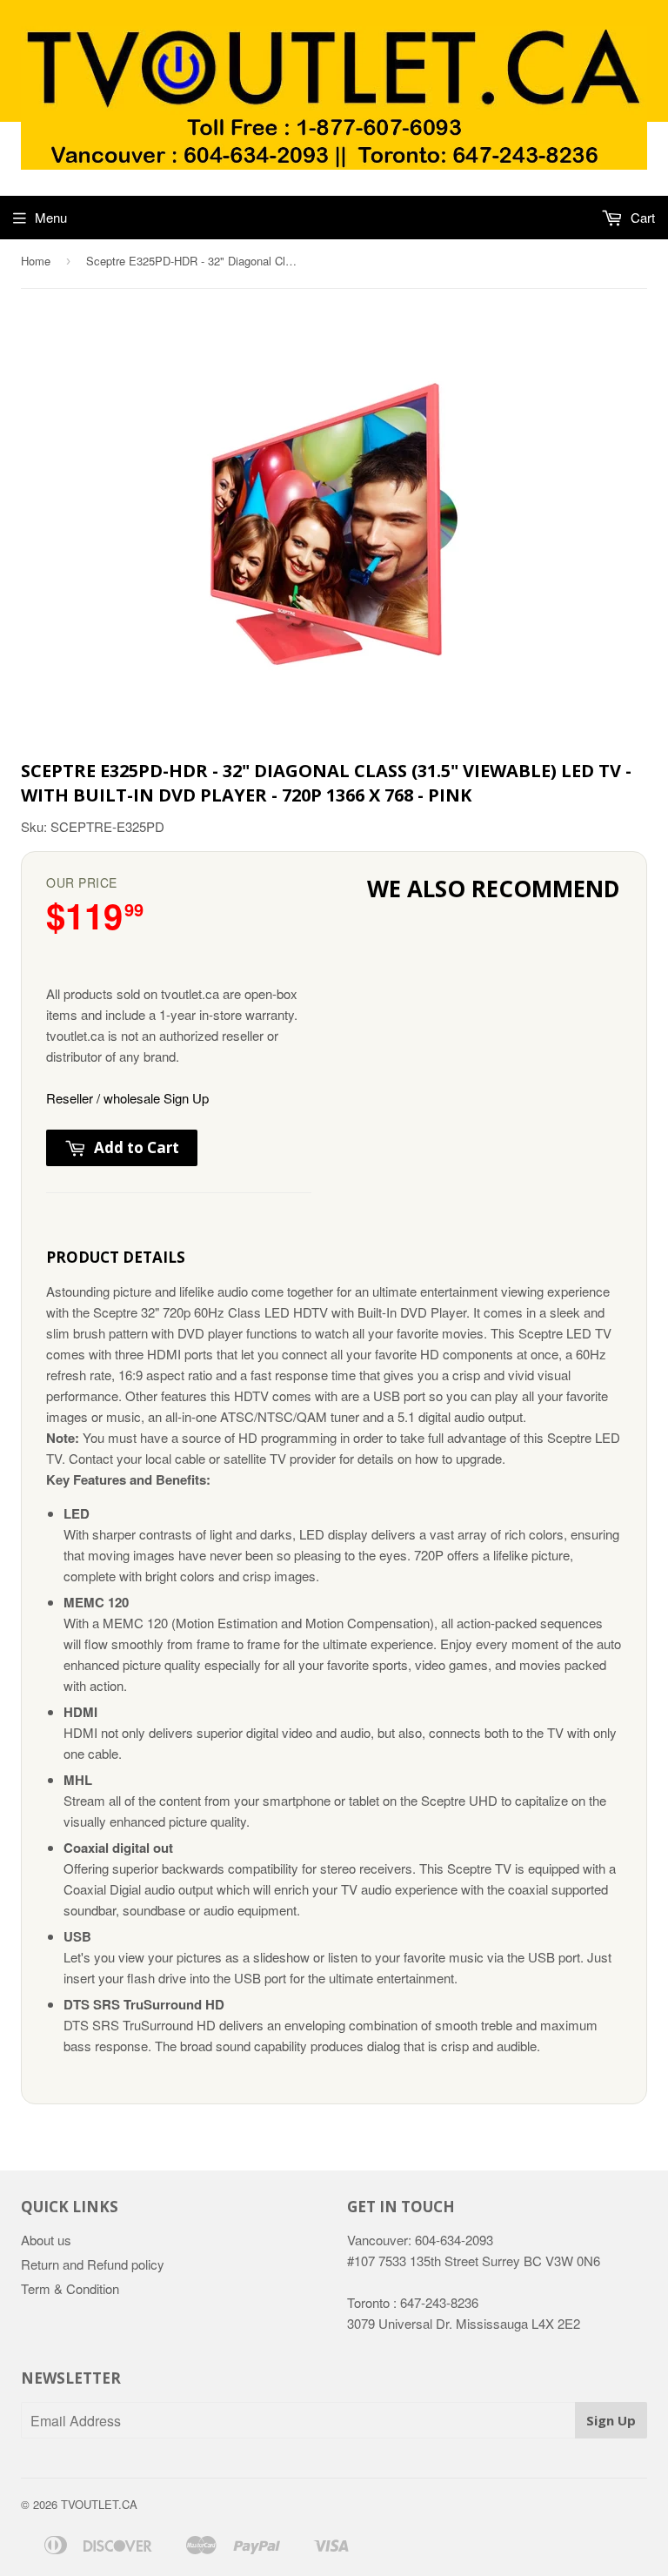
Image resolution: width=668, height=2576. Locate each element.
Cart (641, 217)
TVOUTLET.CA (99, 2504)
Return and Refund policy (93, 2264)
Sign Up (611, 2420)
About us (46, 2240)
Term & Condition (70, 2288)
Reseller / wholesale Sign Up (127, 1098)
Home (36, 261)
